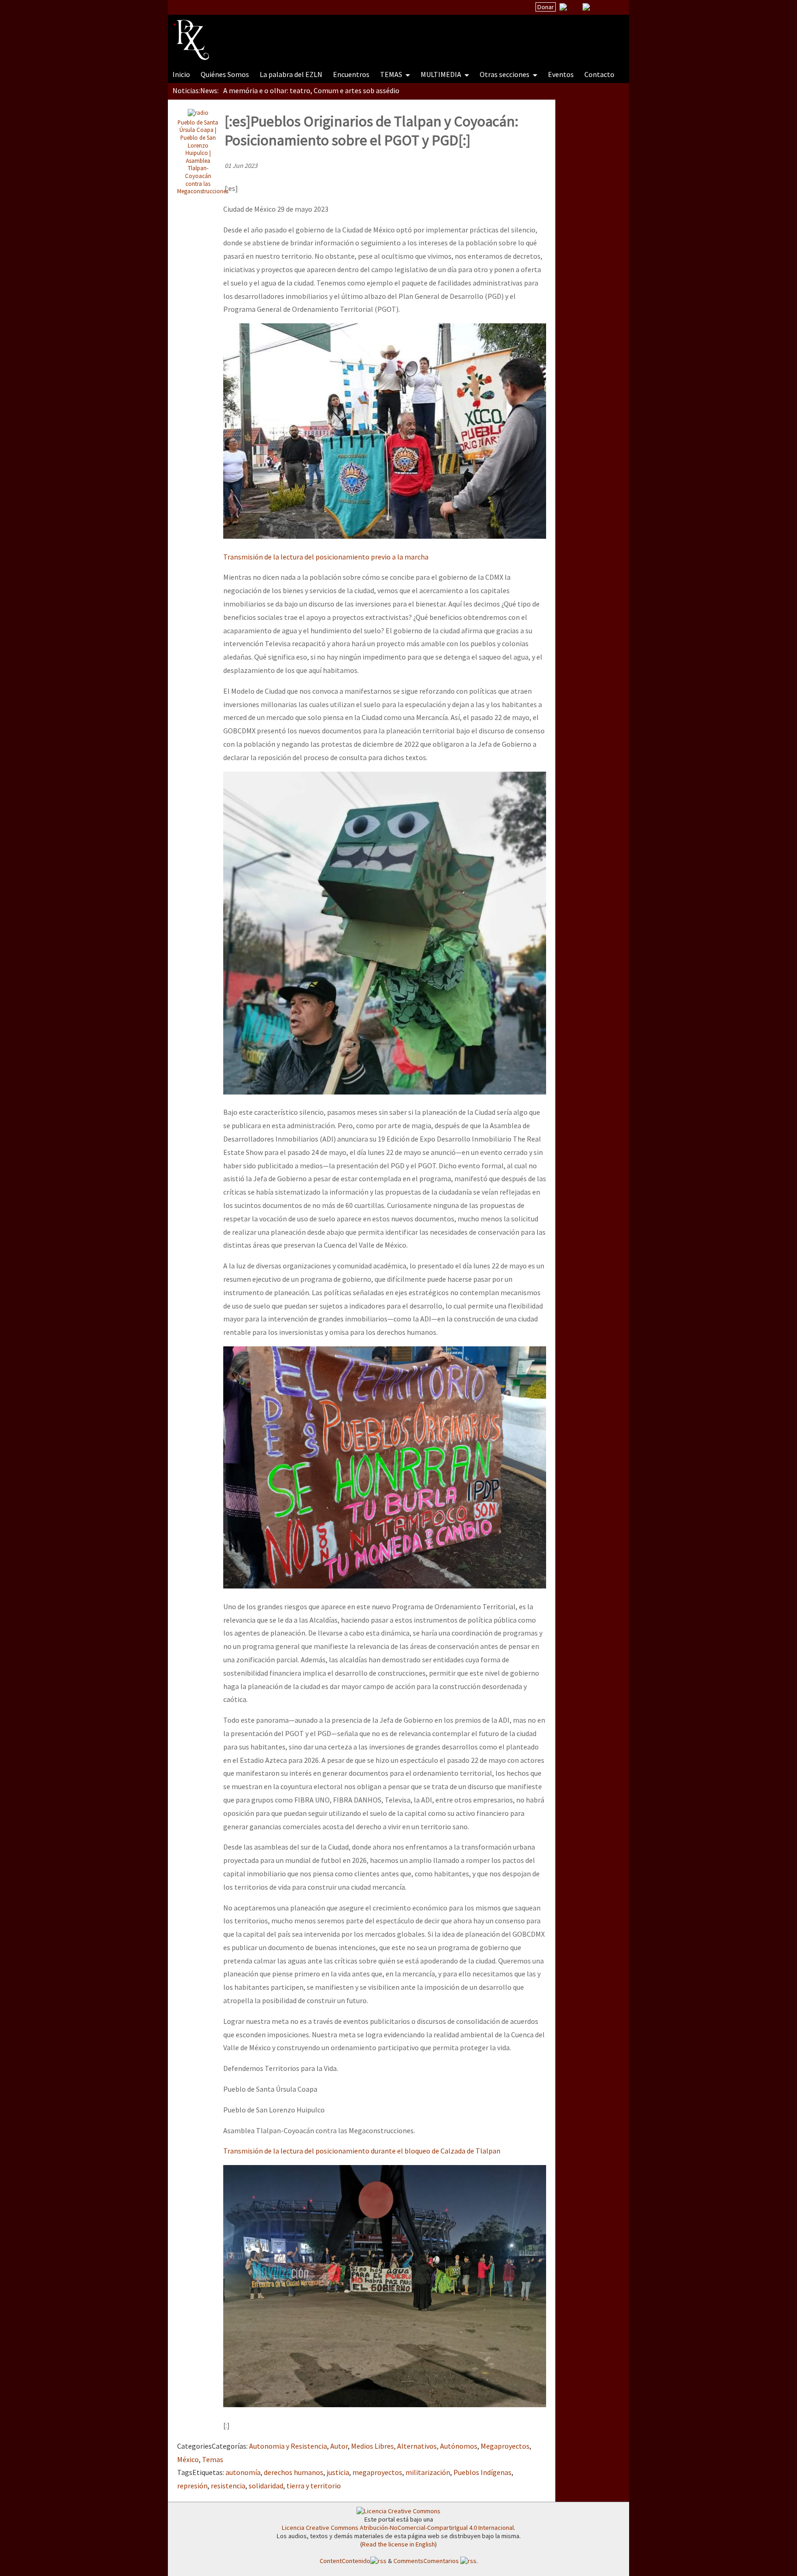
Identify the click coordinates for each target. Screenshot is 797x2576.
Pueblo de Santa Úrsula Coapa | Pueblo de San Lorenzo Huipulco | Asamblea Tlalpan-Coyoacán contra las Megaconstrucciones (203, 157)
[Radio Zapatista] (349, 34)
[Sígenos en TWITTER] (575, 7)
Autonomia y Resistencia (288, 2446)
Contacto (599, 74)
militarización (428, 2472)
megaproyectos (377, 2472)
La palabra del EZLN (291, 74)
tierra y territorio (314, 2486)
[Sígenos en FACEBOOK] (598, 7)
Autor (339, 2446)
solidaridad (266, 2486)
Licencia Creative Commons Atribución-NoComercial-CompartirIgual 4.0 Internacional (398, 2528)
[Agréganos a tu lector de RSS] (614, 7)
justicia (338, 2472)
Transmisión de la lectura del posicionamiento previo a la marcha (326, 557)
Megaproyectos (505, 2446)
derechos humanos (294, 2472)
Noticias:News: (196, 90)
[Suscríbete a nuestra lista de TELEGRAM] (586, 7)
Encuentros (351, 74)
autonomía (243, 2472)
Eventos (561, 74)
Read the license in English (398, 2544)
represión (192, 2486)
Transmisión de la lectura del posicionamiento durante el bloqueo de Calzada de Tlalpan (362, 2151)
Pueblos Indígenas (482, 2472)
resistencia (228, 2486)
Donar (546, 7)
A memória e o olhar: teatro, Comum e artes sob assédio (311, 90)
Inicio (181, 74)
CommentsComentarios (427, 2561)
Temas (213, 2459)
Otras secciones (505, 74)
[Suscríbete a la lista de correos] (563, 8)
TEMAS (392, 74)
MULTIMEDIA (442, 74)
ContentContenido (345, 2561)
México (188, 2459)
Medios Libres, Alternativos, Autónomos (414, 2446)
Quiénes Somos (225, 74)
